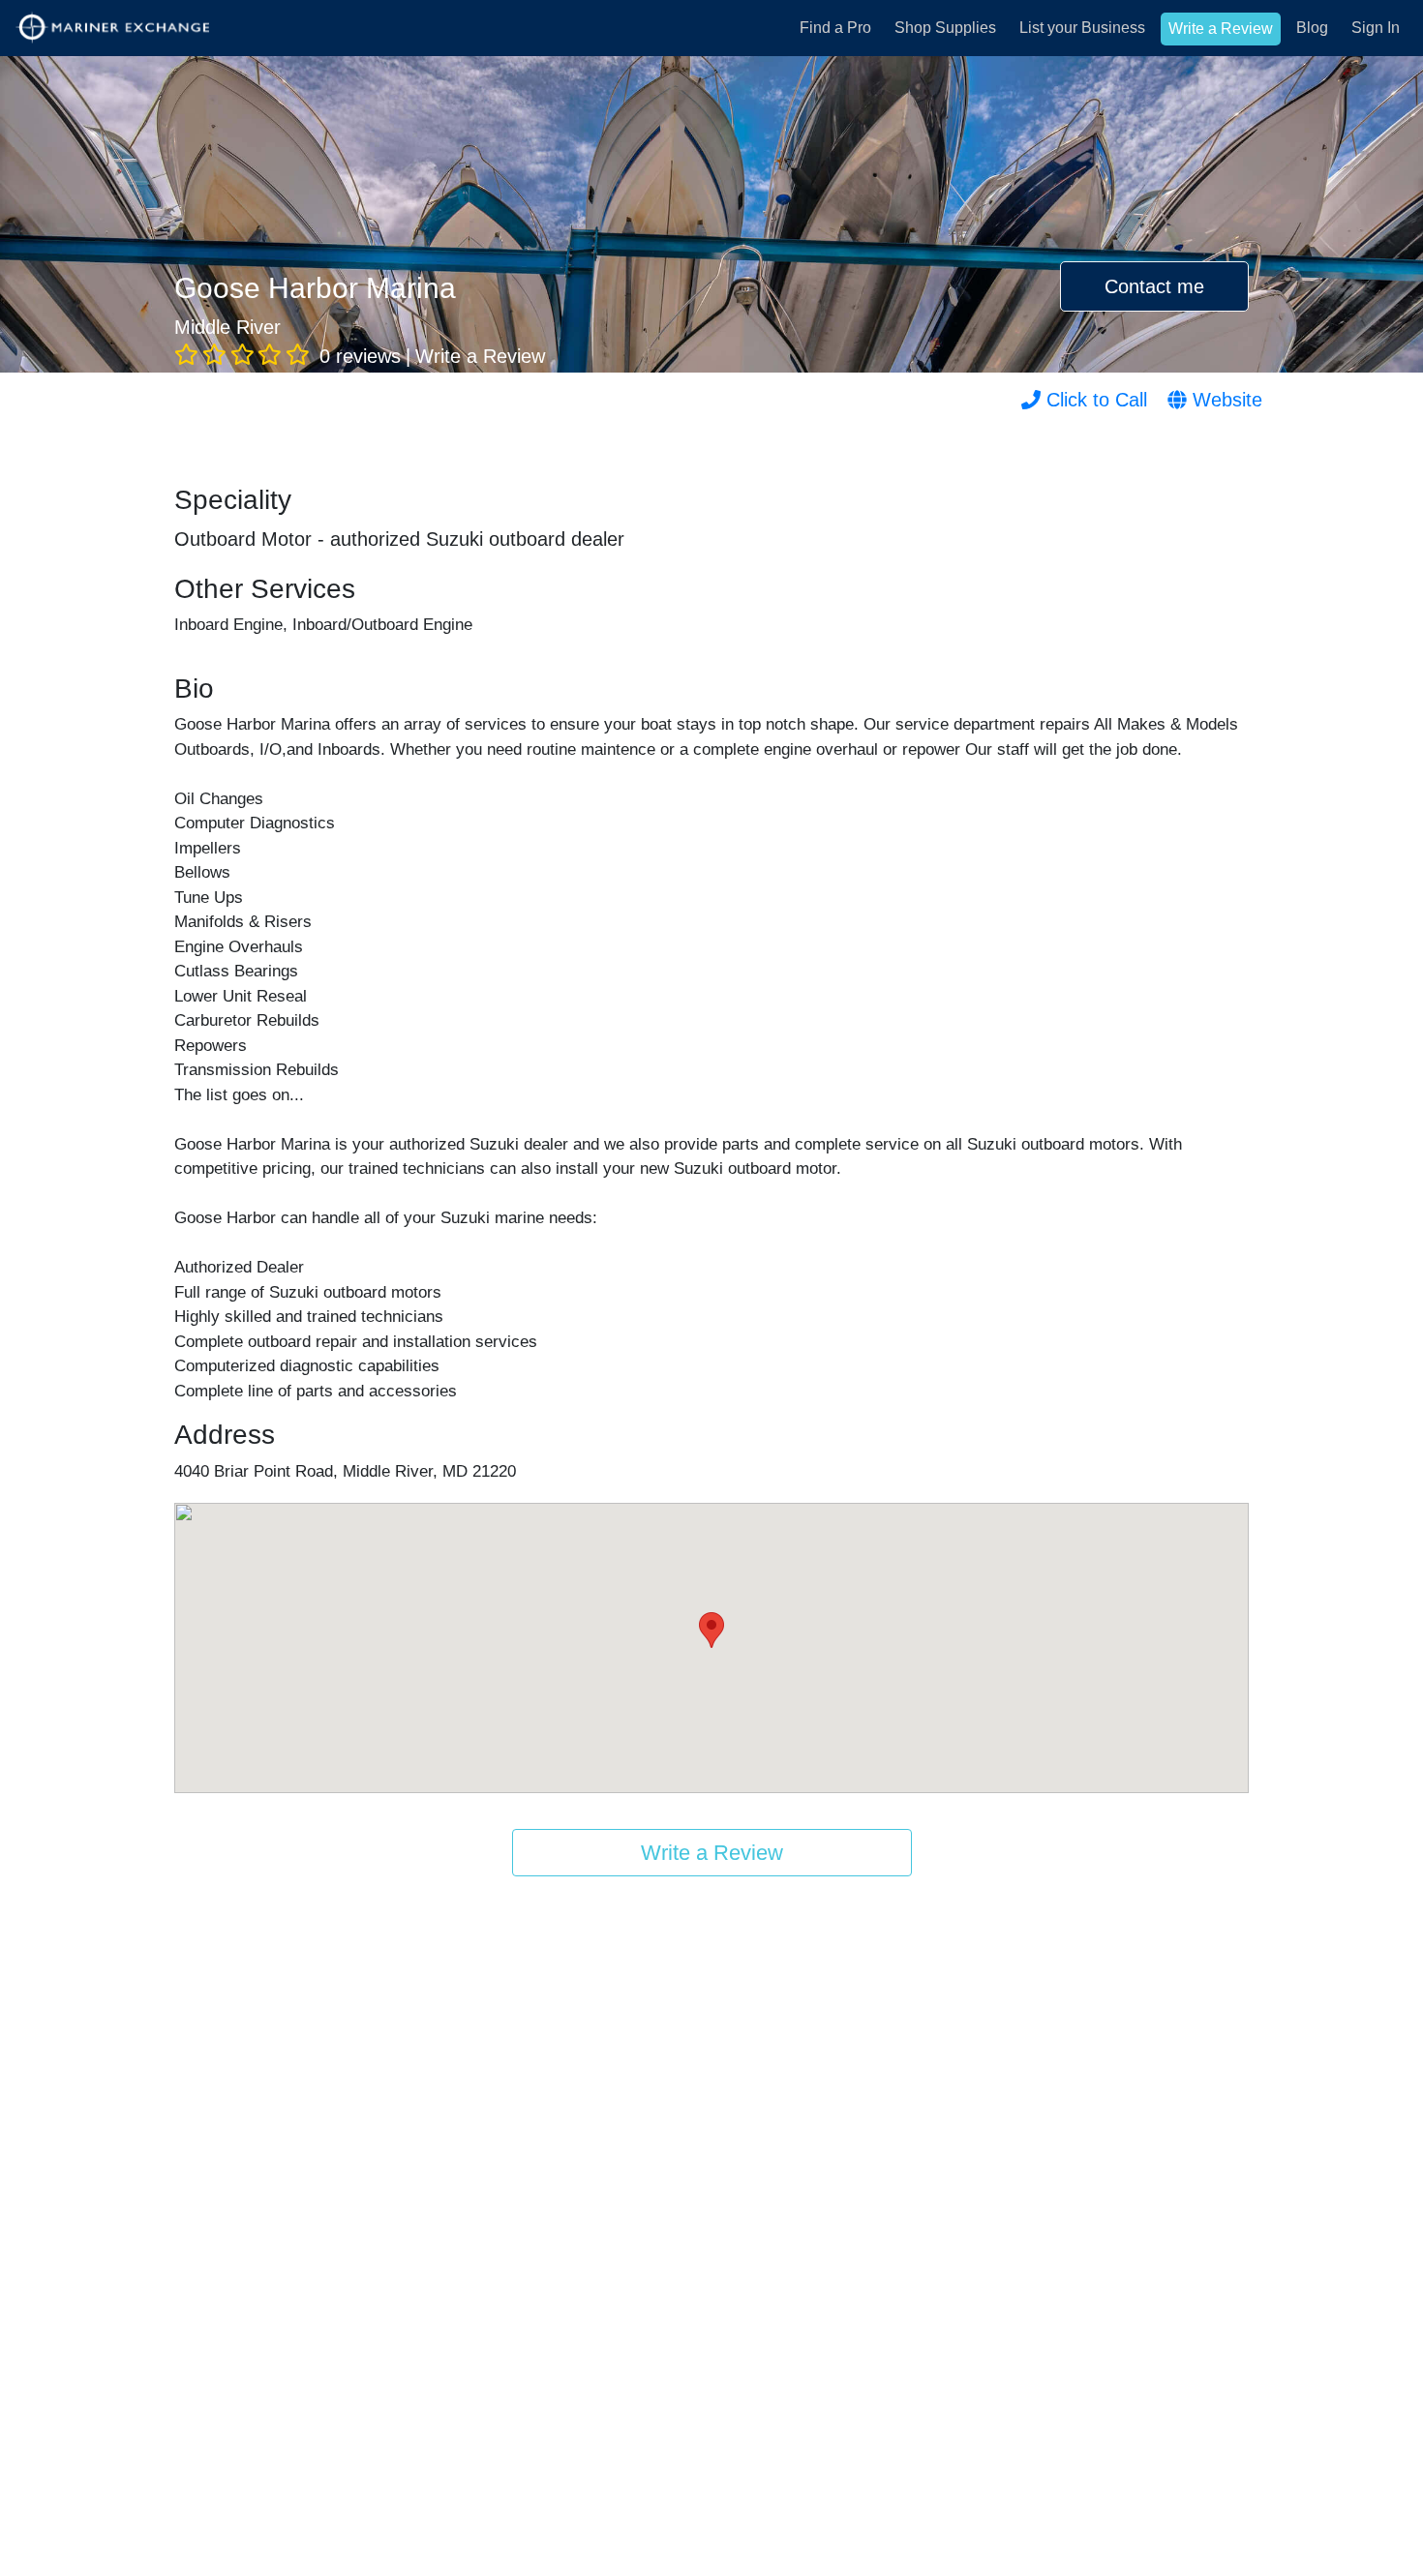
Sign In (1376, 28)
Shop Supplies (945, 28)
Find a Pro (835, 28)
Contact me (1154, 286)
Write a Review (1221, 29)
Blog (1312, 28)
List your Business (1082, 28)
